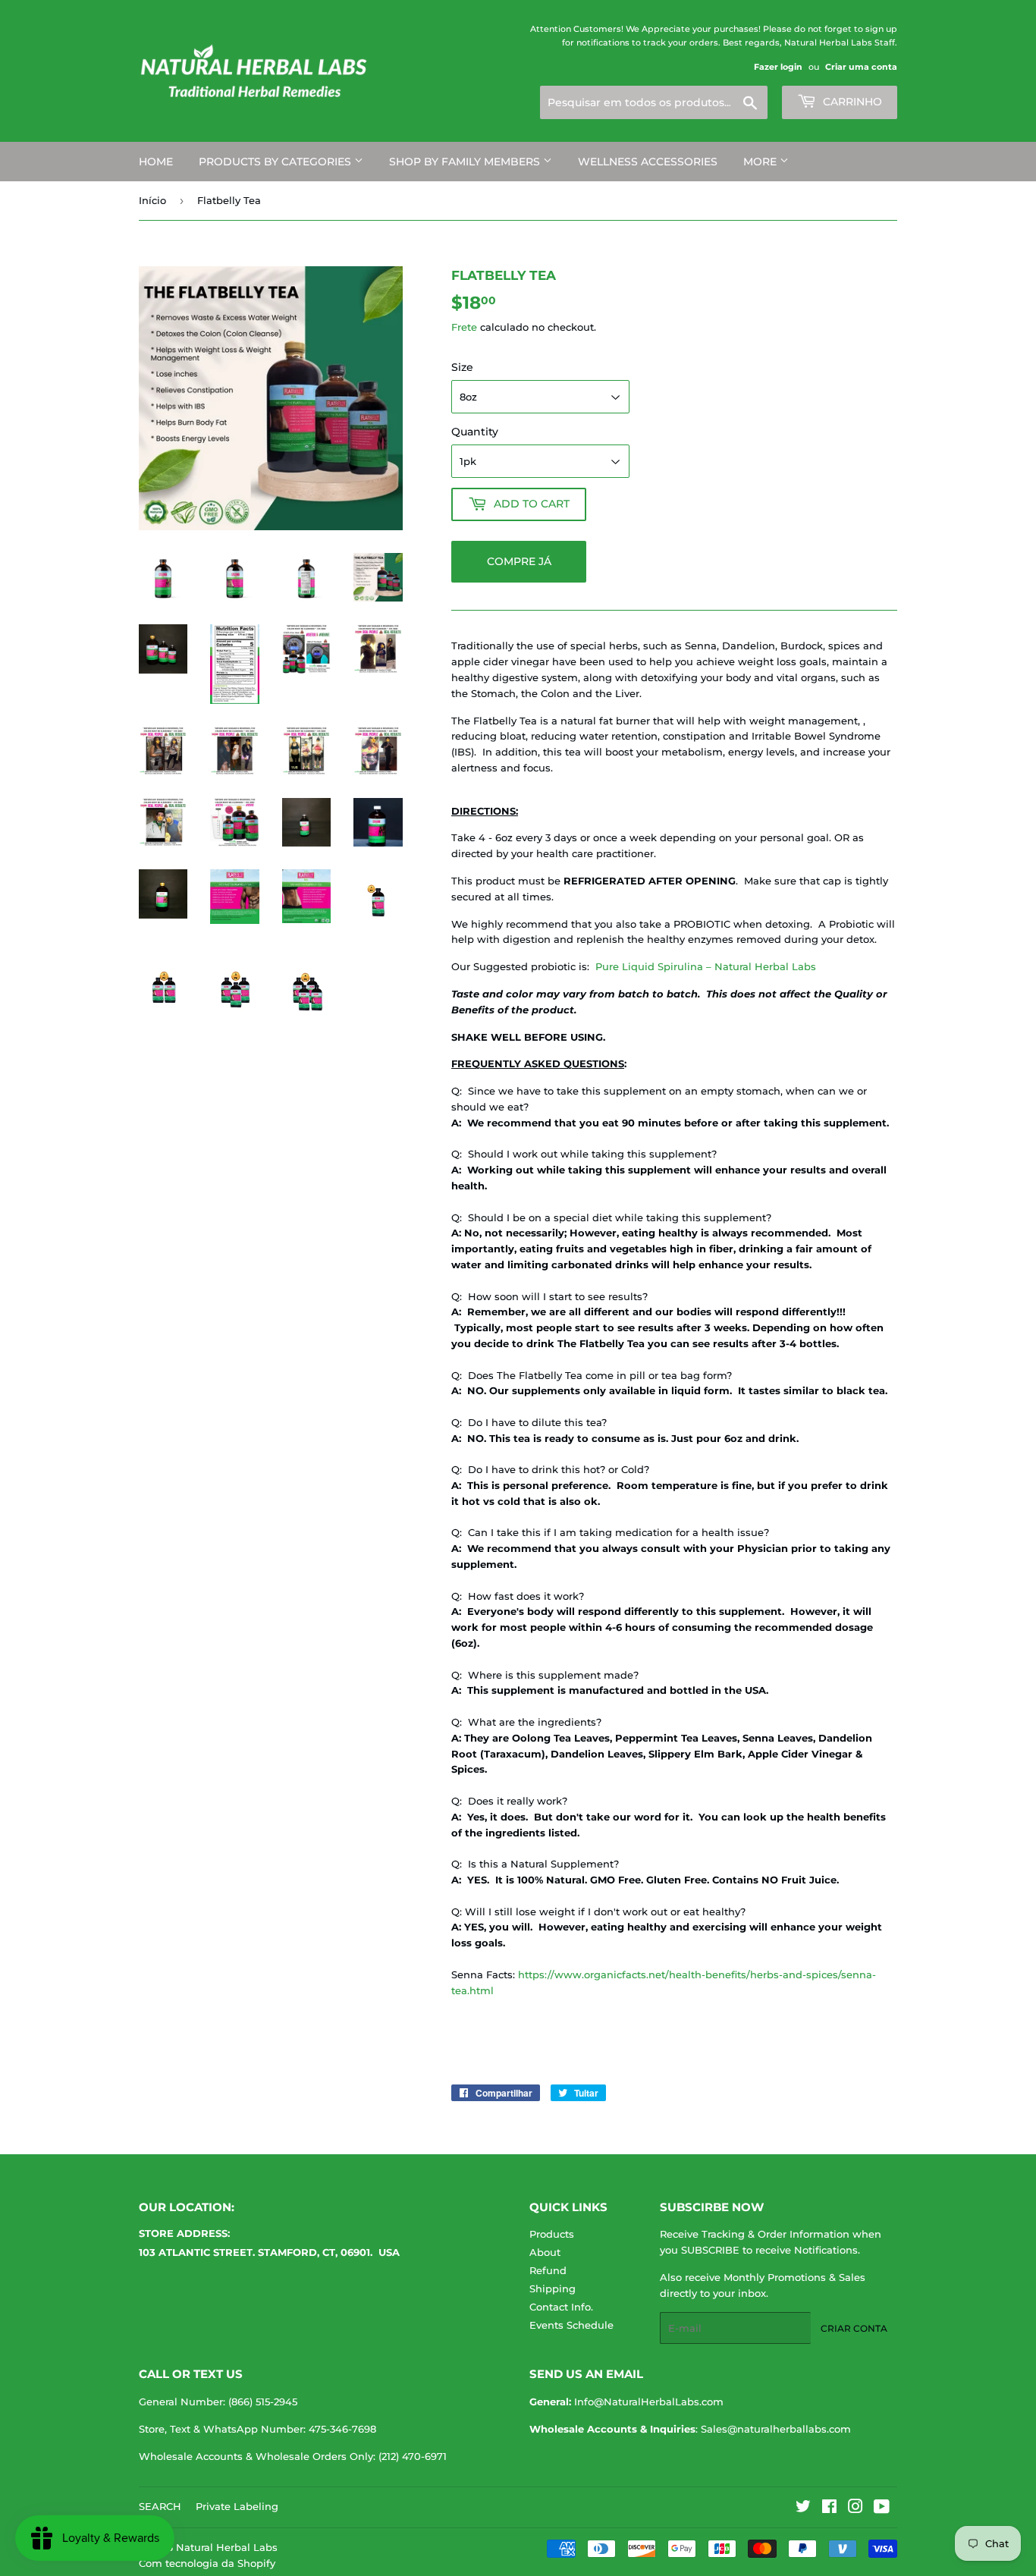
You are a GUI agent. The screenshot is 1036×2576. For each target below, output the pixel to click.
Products (552, 2234)
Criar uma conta (861, 67)
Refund (548, 2270)
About (545, 2252)
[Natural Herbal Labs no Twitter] (803, 2508)
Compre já (519, 561)
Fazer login (778, 67)
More (761, 162)
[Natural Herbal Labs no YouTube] (882, 2508)
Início (152, 200)
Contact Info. (561, 2307)
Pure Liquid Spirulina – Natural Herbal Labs (706, 966)
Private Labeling (237, 2506)
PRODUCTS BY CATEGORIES (276, 162)
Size (462, 367)
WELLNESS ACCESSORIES (648, 162)
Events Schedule (571, 2325)
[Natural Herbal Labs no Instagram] (855, 2508)
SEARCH (160, 2506)
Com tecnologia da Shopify (207, 2563)
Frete (464, 327)
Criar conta (854, 2328)
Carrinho (851, 102)
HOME (156, 162)
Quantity (475, 432)
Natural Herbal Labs (227, 2547)
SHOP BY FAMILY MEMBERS (466, 162)
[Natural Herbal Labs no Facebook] (829, 2508)
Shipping (553, 2289)
